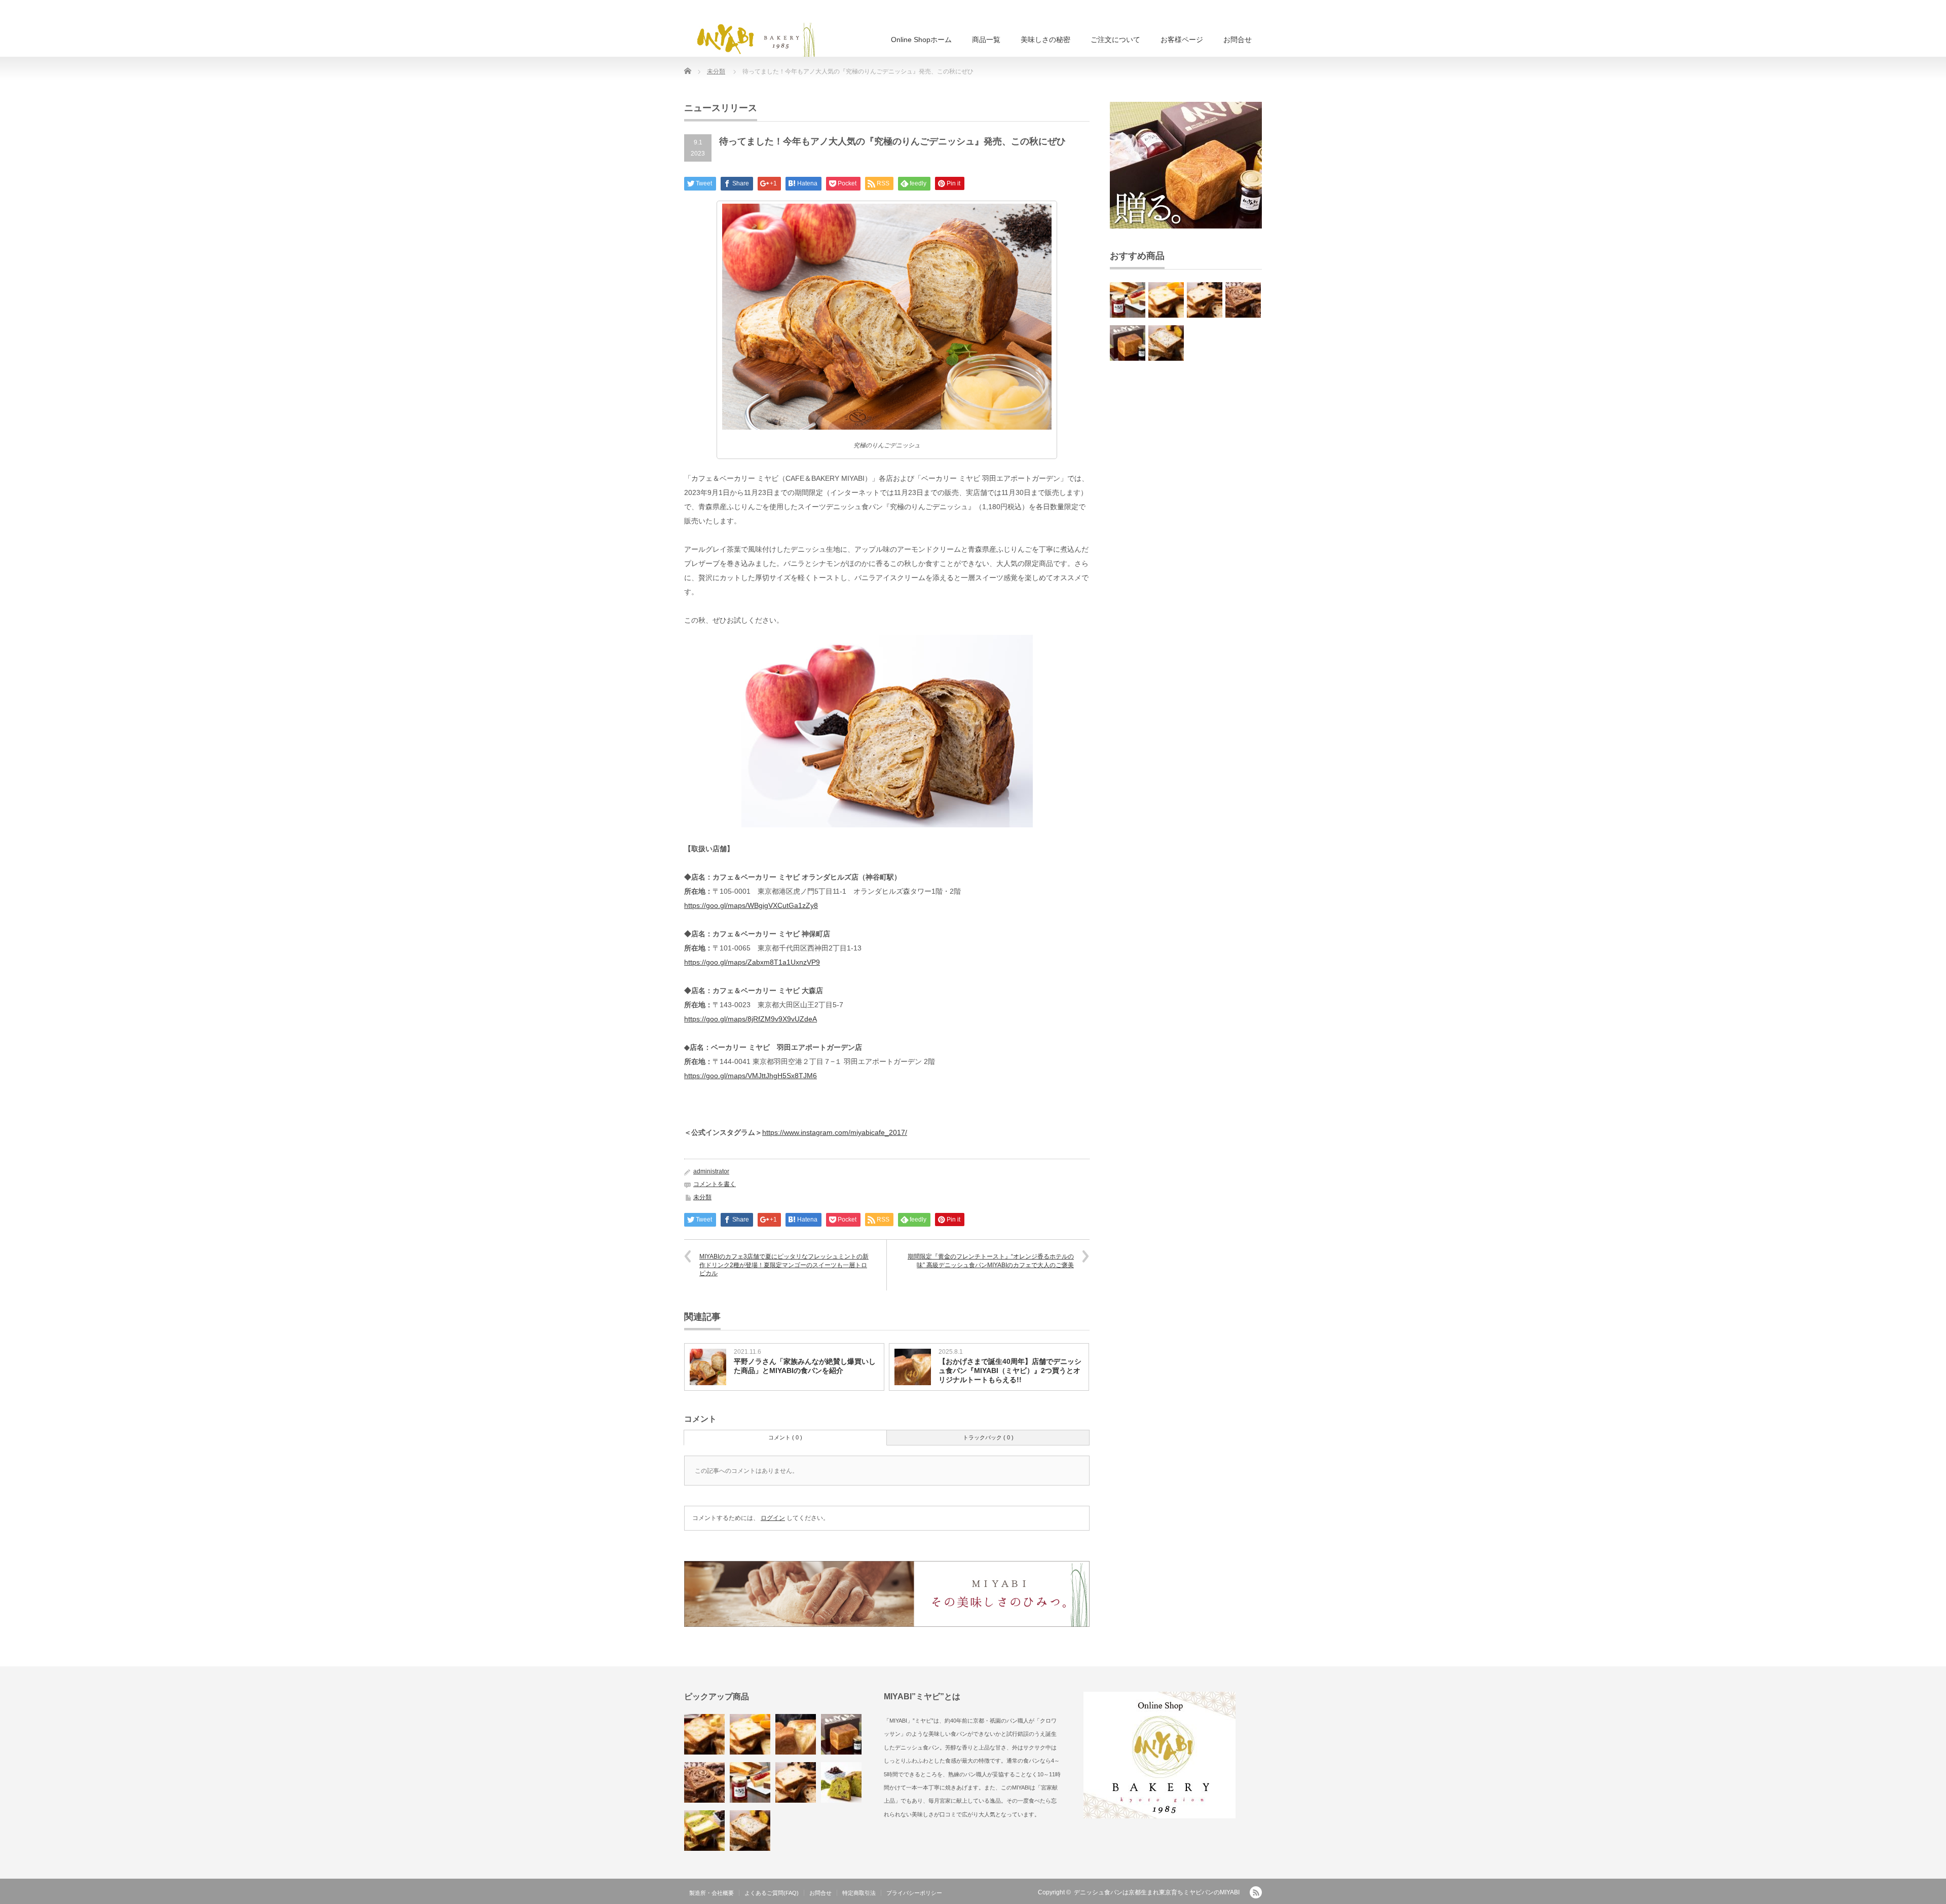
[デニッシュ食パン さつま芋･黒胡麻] (1166, 343)
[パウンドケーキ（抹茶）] (841, 1782)
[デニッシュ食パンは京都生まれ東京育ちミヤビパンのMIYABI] (755, 39)
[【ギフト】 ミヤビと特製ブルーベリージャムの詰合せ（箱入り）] (1128, 343)
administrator (711, 1171)
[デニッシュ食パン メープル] (704, 1734)
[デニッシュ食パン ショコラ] (1243, 300)
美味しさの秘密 (1045, 40)
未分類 (716, 71)
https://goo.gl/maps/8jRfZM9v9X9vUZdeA (751, 1019)
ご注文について (1115, 40)
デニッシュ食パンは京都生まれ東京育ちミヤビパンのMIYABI (1157, 1892)
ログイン (773, 1518)
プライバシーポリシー (914, 1893)
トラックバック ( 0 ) (988, 1437)
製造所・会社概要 (712, 1893)
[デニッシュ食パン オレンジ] (1166, 300)
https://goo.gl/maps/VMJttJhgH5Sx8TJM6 (751, 1076)
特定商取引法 (859, 1893)
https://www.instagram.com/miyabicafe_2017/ (835, 1132)
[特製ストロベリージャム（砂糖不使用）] (1128, 300)
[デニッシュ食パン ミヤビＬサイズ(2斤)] (796, 1734)
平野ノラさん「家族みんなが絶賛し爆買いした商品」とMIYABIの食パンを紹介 (805, 1366)
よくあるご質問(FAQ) (772, 1893)
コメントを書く (715, 1184)
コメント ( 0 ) (785, 1437)
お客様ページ (1182, 40)
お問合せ (1238, 40)
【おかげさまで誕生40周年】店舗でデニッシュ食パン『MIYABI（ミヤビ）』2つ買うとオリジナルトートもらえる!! (1010, 1370)
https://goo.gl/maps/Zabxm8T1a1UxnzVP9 (752, 962)
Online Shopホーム (921, 40)
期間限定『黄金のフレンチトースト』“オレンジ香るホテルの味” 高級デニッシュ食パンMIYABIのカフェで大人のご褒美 (991, 1261)
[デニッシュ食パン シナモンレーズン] (1205, 300)
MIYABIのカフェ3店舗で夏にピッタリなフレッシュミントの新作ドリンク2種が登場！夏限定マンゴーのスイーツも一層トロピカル (784, 1265)
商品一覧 (986, 40)
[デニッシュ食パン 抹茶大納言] (704, 1831)
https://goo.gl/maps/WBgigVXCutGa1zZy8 (751, 905)
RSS (1256, 1892)
